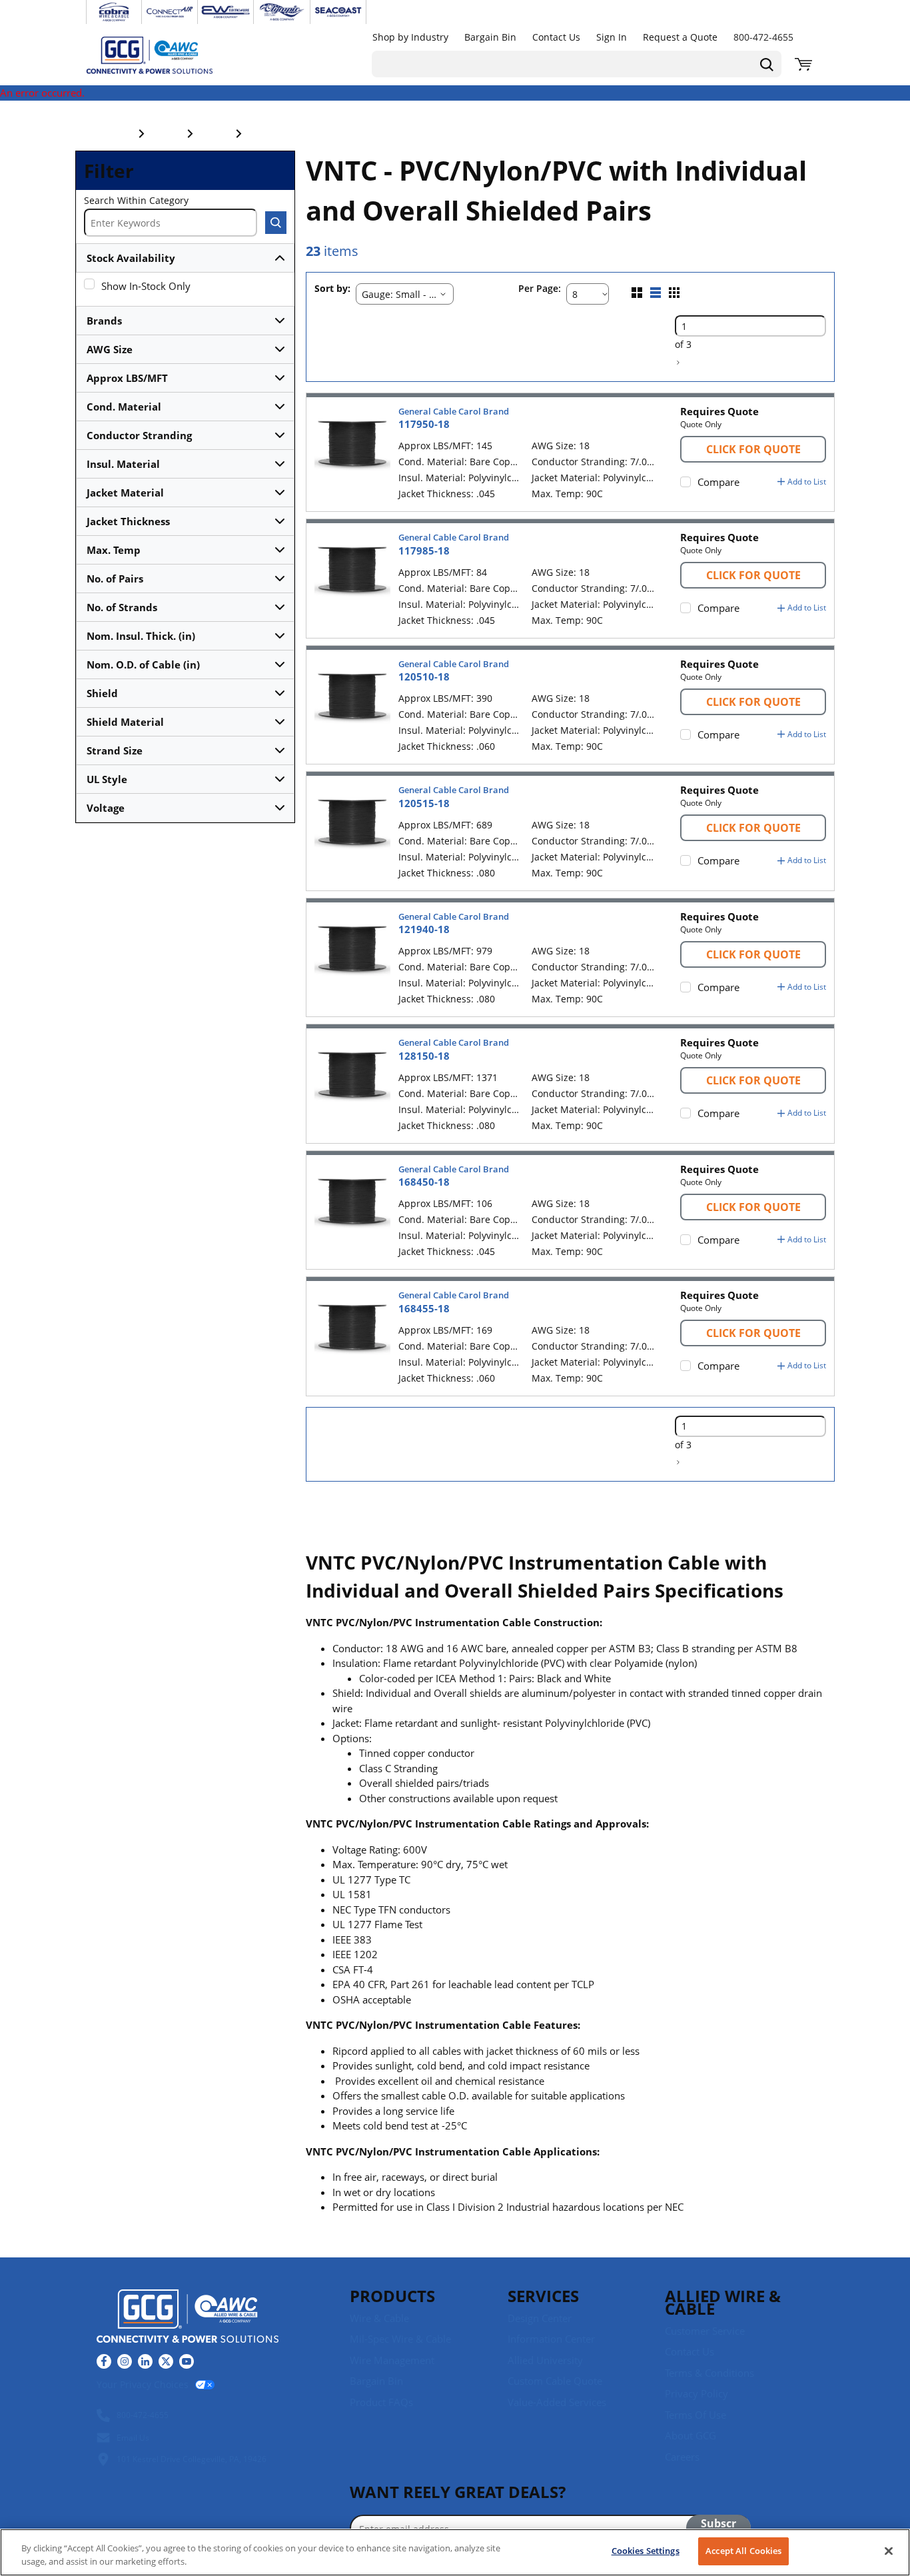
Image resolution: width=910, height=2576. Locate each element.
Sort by (331, 289)
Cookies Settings (646, 2551)
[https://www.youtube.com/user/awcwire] (187, 2361)
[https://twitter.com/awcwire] (166, 2361)
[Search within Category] (276, 223)
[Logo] (188, 2318)
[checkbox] (89, 284)
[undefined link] (114, 12)
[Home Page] (163, 55)
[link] (678, 363)
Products (392, 2296)
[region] (455, 2552)
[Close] (889, 2551)
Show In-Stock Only (146, 286)
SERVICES (543, 2296)
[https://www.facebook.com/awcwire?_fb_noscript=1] (104, 2361)
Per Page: (540, 289)
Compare (718, 482)
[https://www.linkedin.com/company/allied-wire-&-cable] (145, 2361)
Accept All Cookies (743, 2551)
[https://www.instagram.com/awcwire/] (125, 2361)
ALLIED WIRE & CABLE (723, 2302)
